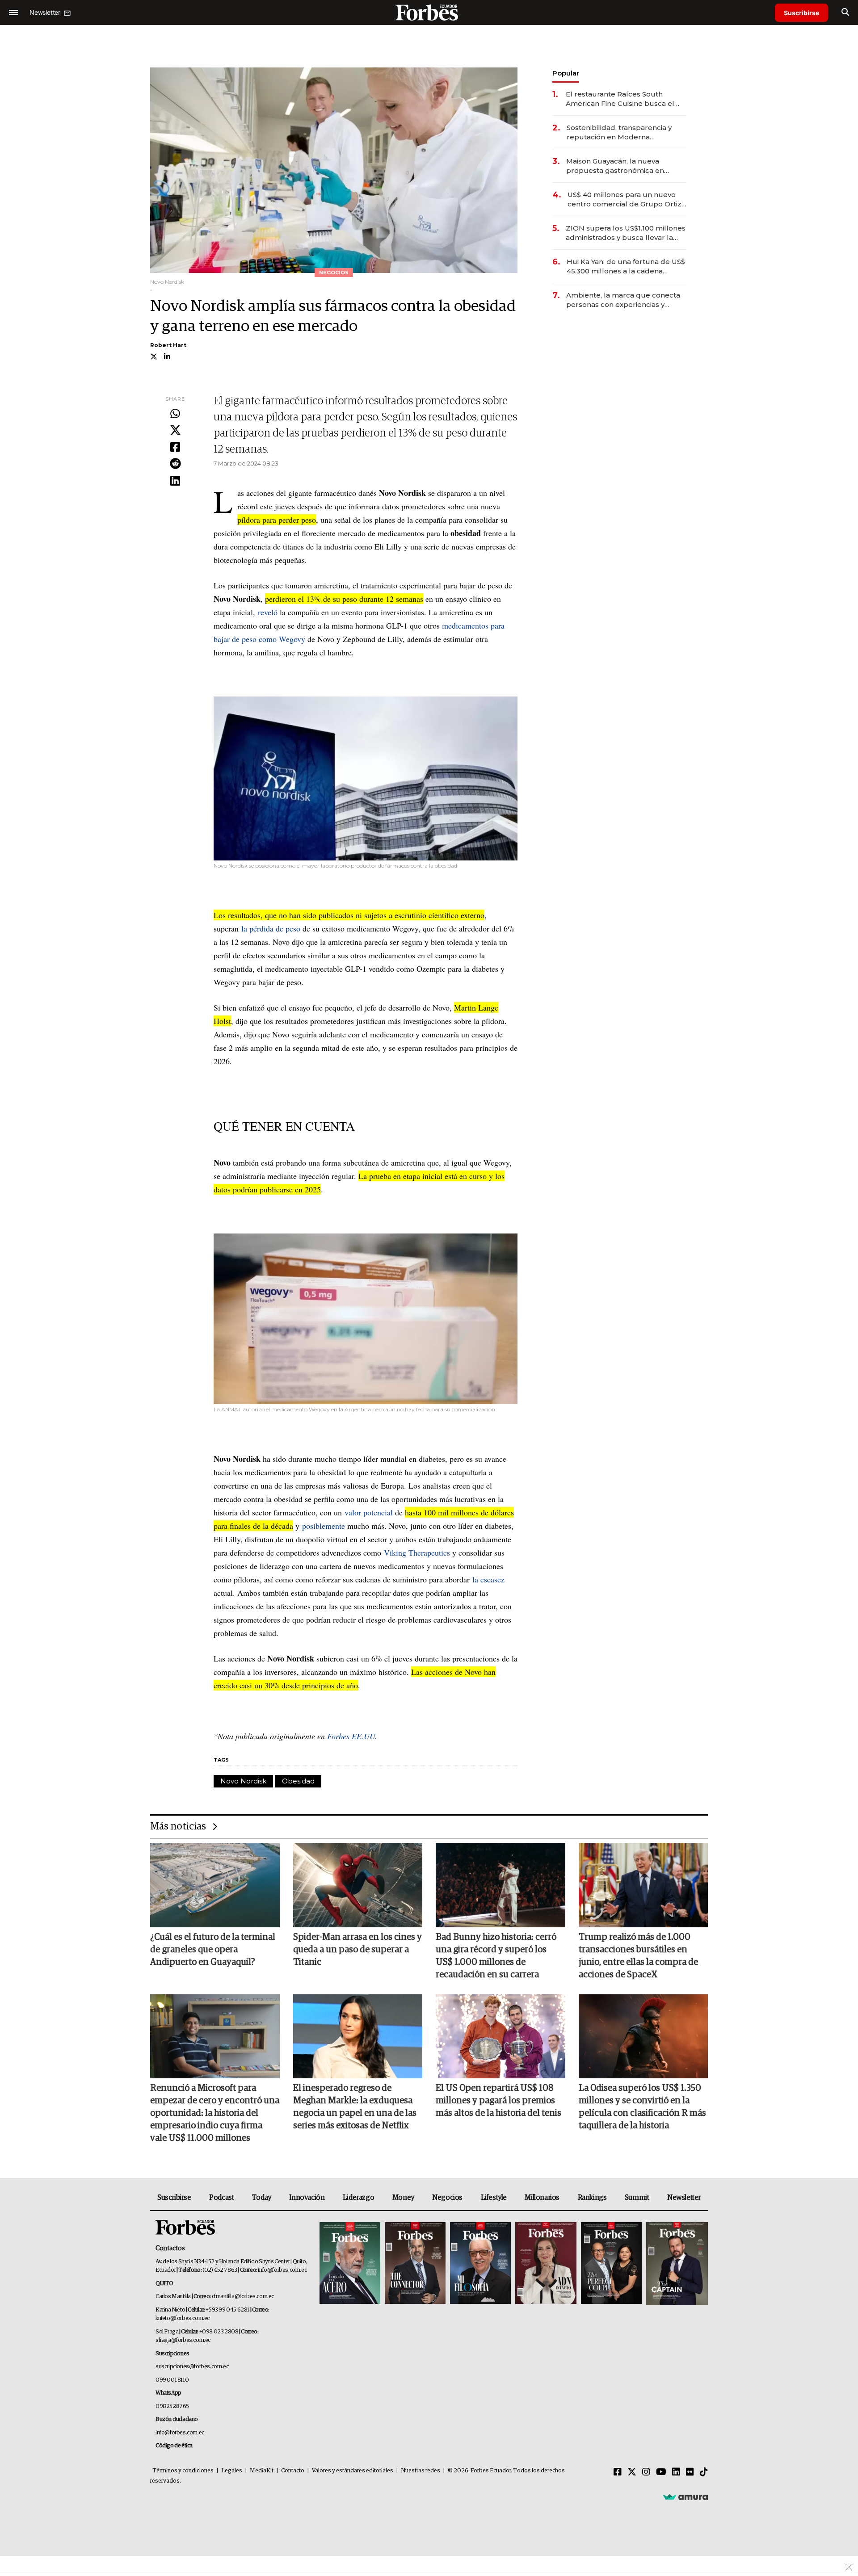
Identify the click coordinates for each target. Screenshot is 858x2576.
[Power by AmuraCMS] (686, 2497)
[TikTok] (704, 2472)
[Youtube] (661, 2472)
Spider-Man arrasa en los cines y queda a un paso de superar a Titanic (357, 1950)
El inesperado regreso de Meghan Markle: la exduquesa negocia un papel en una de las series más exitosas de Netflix (355, 2107)
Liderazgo (358, 2198)
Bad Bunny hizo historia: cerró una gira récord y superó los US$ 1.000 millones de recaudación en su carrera (496, 1956)
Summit (637, 2198)
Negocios (447, 2198)
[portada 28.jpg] (546, 2264)
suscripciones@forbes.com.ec (192, 2367)
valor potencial (369, 1512)
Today (262, 2198)
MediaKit (262, 2471)
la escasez (488, 1579)
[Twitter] (175, 431)
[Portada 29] (480, 2264)
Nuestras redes (421, 2471)
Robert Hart (168, 345)
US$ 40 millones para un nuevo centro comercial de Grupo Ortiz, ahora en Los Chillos (625, 199)
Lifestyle (494, 2198)
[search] (845, 13)
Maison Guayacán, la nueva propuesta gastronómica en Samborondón (615, 166)
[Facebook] (175, 448)
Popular (566, 73)
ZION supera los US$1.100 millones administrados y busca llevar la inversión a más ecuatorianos (626, 233)
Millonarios (542, 2198)
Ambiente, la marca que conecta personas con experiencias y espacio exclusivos (623, 300)
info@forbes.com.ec (282, 2270)
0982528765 (172, 2406)
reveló (268, 612)
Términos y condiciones (183, 2471)
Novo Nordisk (243, 1781)
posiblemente (324, 1526)
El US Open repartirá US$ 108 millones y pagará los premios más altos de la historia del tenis (498, 2101)
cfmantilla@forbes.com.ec (243, 2297)
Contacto (293, 2471)
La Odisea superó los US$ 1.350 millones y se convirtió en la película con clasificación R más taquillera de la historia (642, 2107)
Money (403, 2198)
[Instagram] (646, 2472)
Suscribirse (801, 13)
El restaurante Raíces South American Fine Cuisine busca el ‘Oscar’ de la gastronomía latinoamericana (620, 99)
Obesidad (298, 1781)
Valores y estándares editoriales (353, 2471)
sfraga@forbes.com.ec (183, 2340)
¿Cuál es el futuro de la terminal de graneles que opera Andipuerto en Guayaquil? (213, 1950)
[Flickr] (690, 2472)
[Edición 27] (611, 2264)
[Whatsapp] (175, 414)
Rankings (592, 2198)
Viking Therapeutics (417, 1552)
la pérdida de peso (271, 928)
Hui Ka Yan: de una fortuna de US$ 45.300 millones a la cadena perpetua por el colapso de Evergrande (626, 266)
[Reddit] (175, 464)
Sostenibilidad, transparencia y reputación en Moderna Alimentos (619, 132)
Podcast (221, 2198)
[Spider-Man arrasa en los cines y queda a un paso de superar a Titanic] (358, 1885)
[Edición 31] (350, 2264)
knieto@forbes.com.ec (183, 2318)
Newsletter (684, 2198)
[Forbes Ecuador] (429, 12)
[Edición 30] (415, 2264)
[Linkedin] (175, 481)
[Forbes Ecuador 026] (676, 2264)
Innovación (307, 2198)
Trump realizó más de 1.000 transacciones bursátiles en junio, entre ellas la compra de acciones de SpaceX (638, 1956)
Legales (232, 2471)
